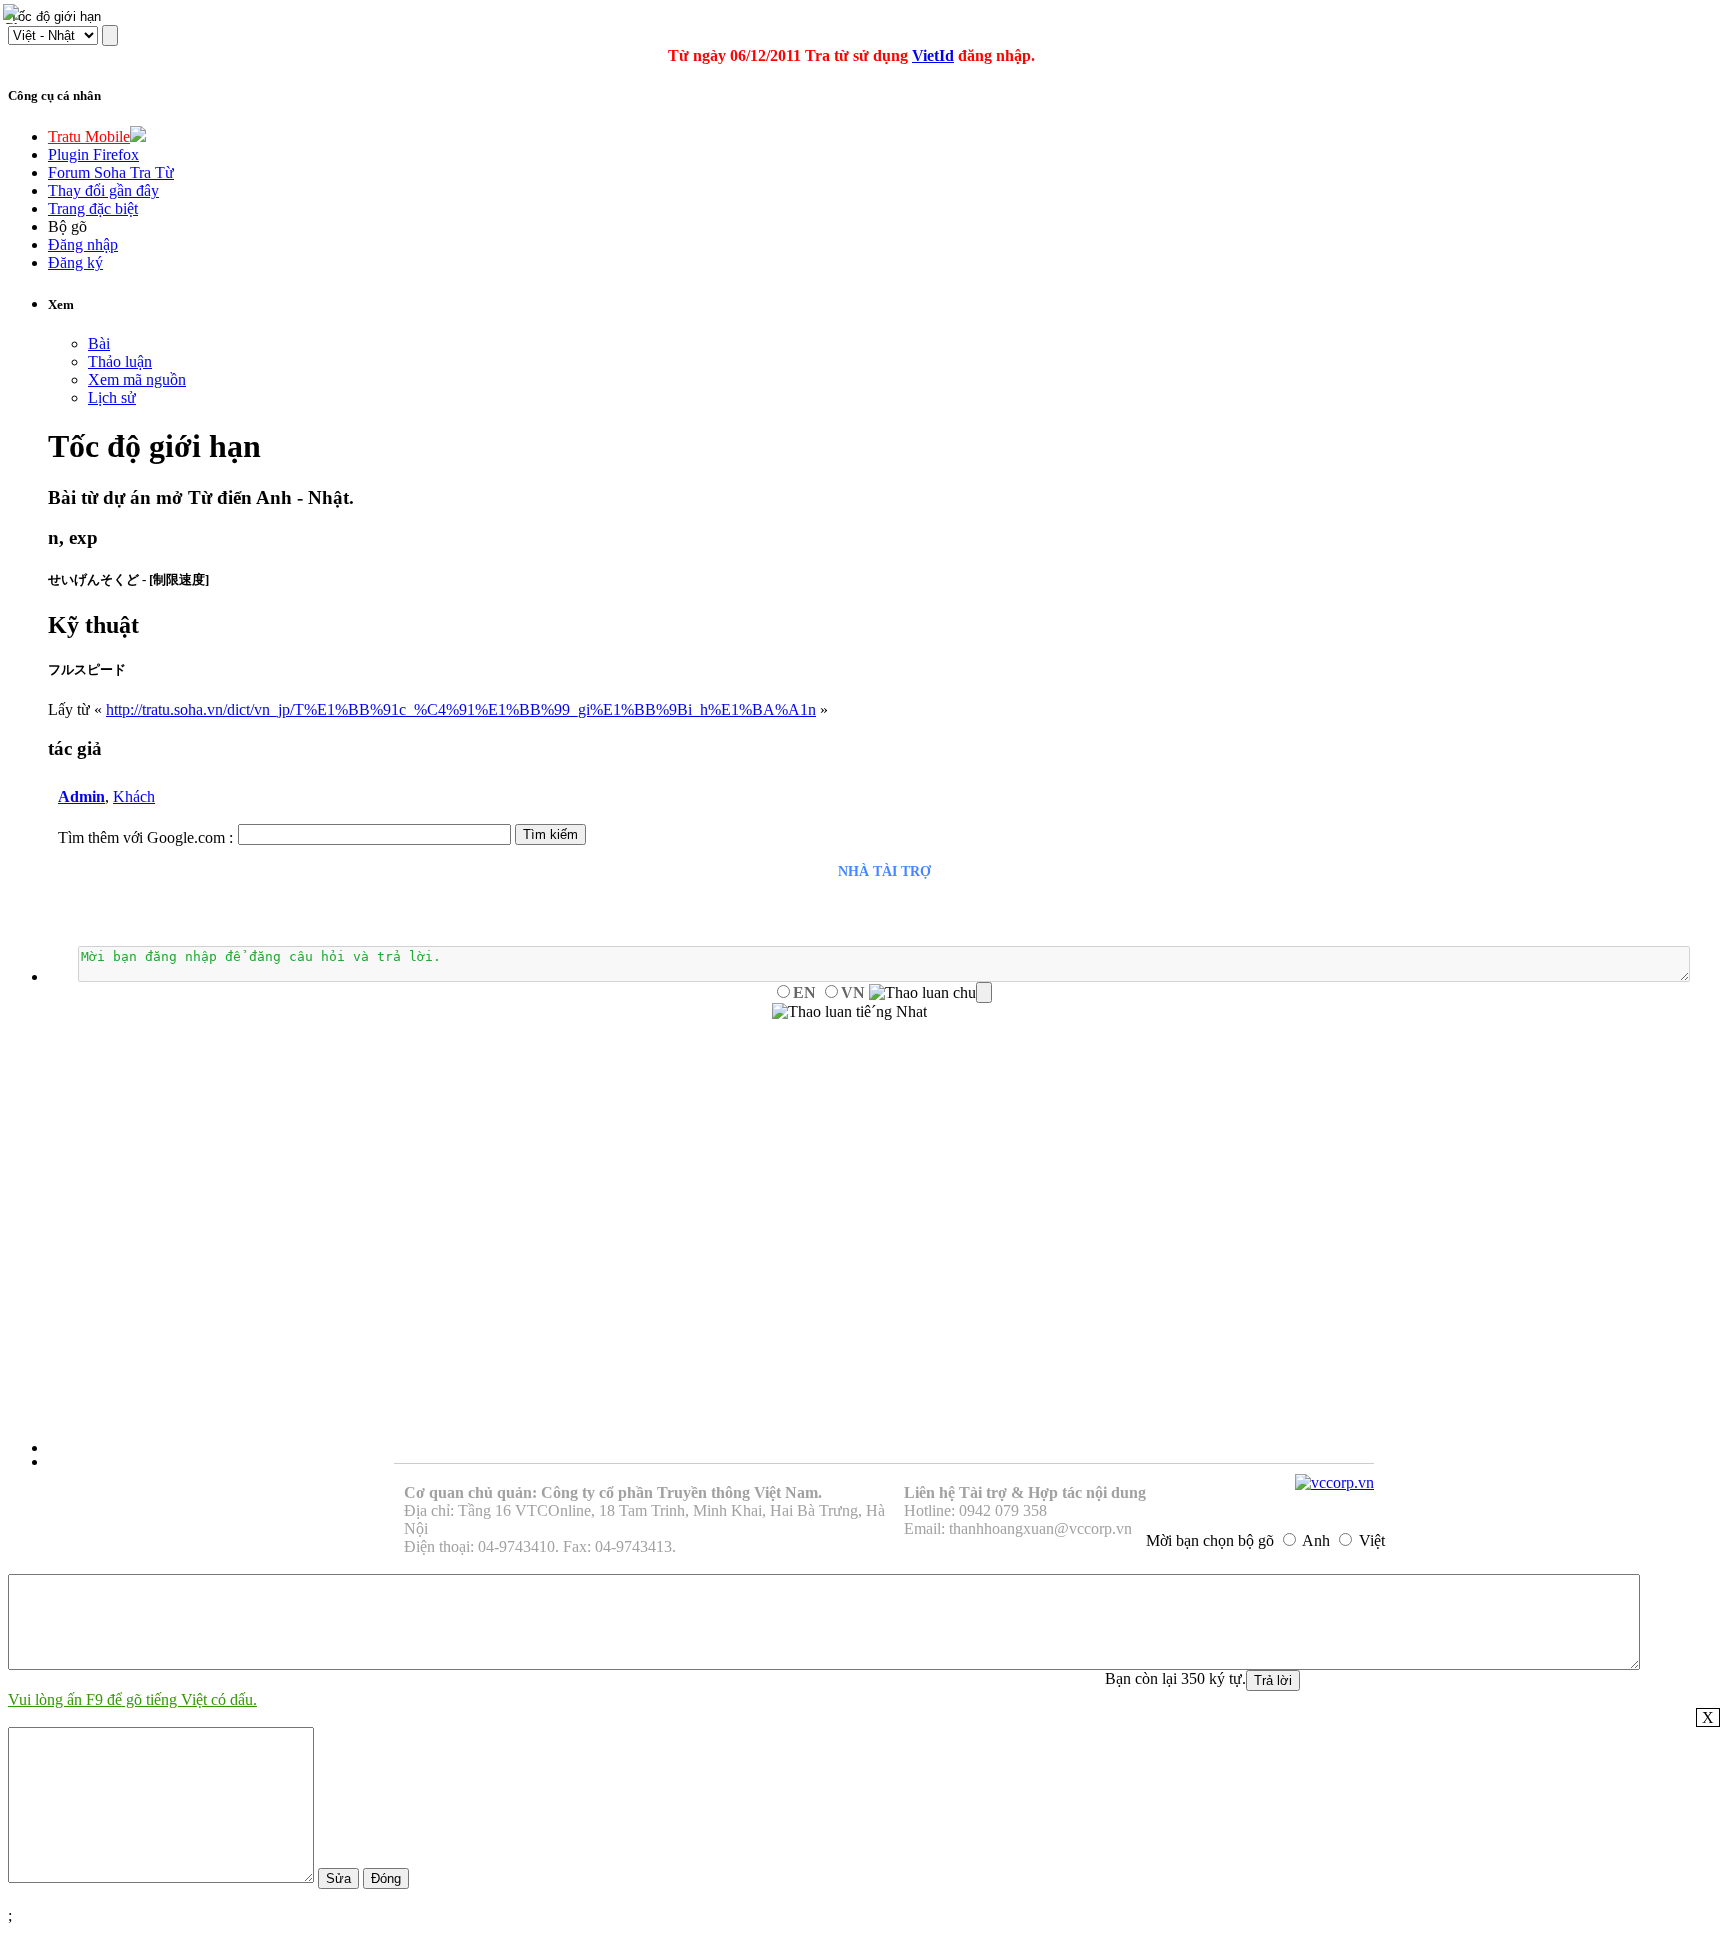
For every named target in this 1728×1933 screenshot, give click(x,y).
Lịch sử (112, 397)
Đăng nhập (83, 244)
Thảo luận (120, 361)
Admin (81, 796)
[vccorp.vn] (1334, 1482)
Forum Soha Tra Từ (111, 172)
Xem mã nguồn (137, 379)
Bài (99, 343)
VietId (933, 55)
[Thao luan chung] (930, 993)
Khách (134, 796)
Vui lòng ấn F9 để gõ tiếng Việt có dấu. (132, 1699)
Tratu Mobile (89, 136)
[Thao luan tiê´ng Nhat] (849, 1012)
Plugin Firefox (93, 154)
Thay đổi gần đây (103, 190)
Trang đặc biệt (93, 208)
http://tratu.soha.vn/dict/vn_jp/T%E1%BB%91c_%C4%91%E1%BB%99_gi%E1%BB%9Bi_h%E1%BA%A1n (461, 709)
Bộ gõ (67, 226)
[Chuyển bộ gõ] (14, 14)
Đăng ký (75, 262)
